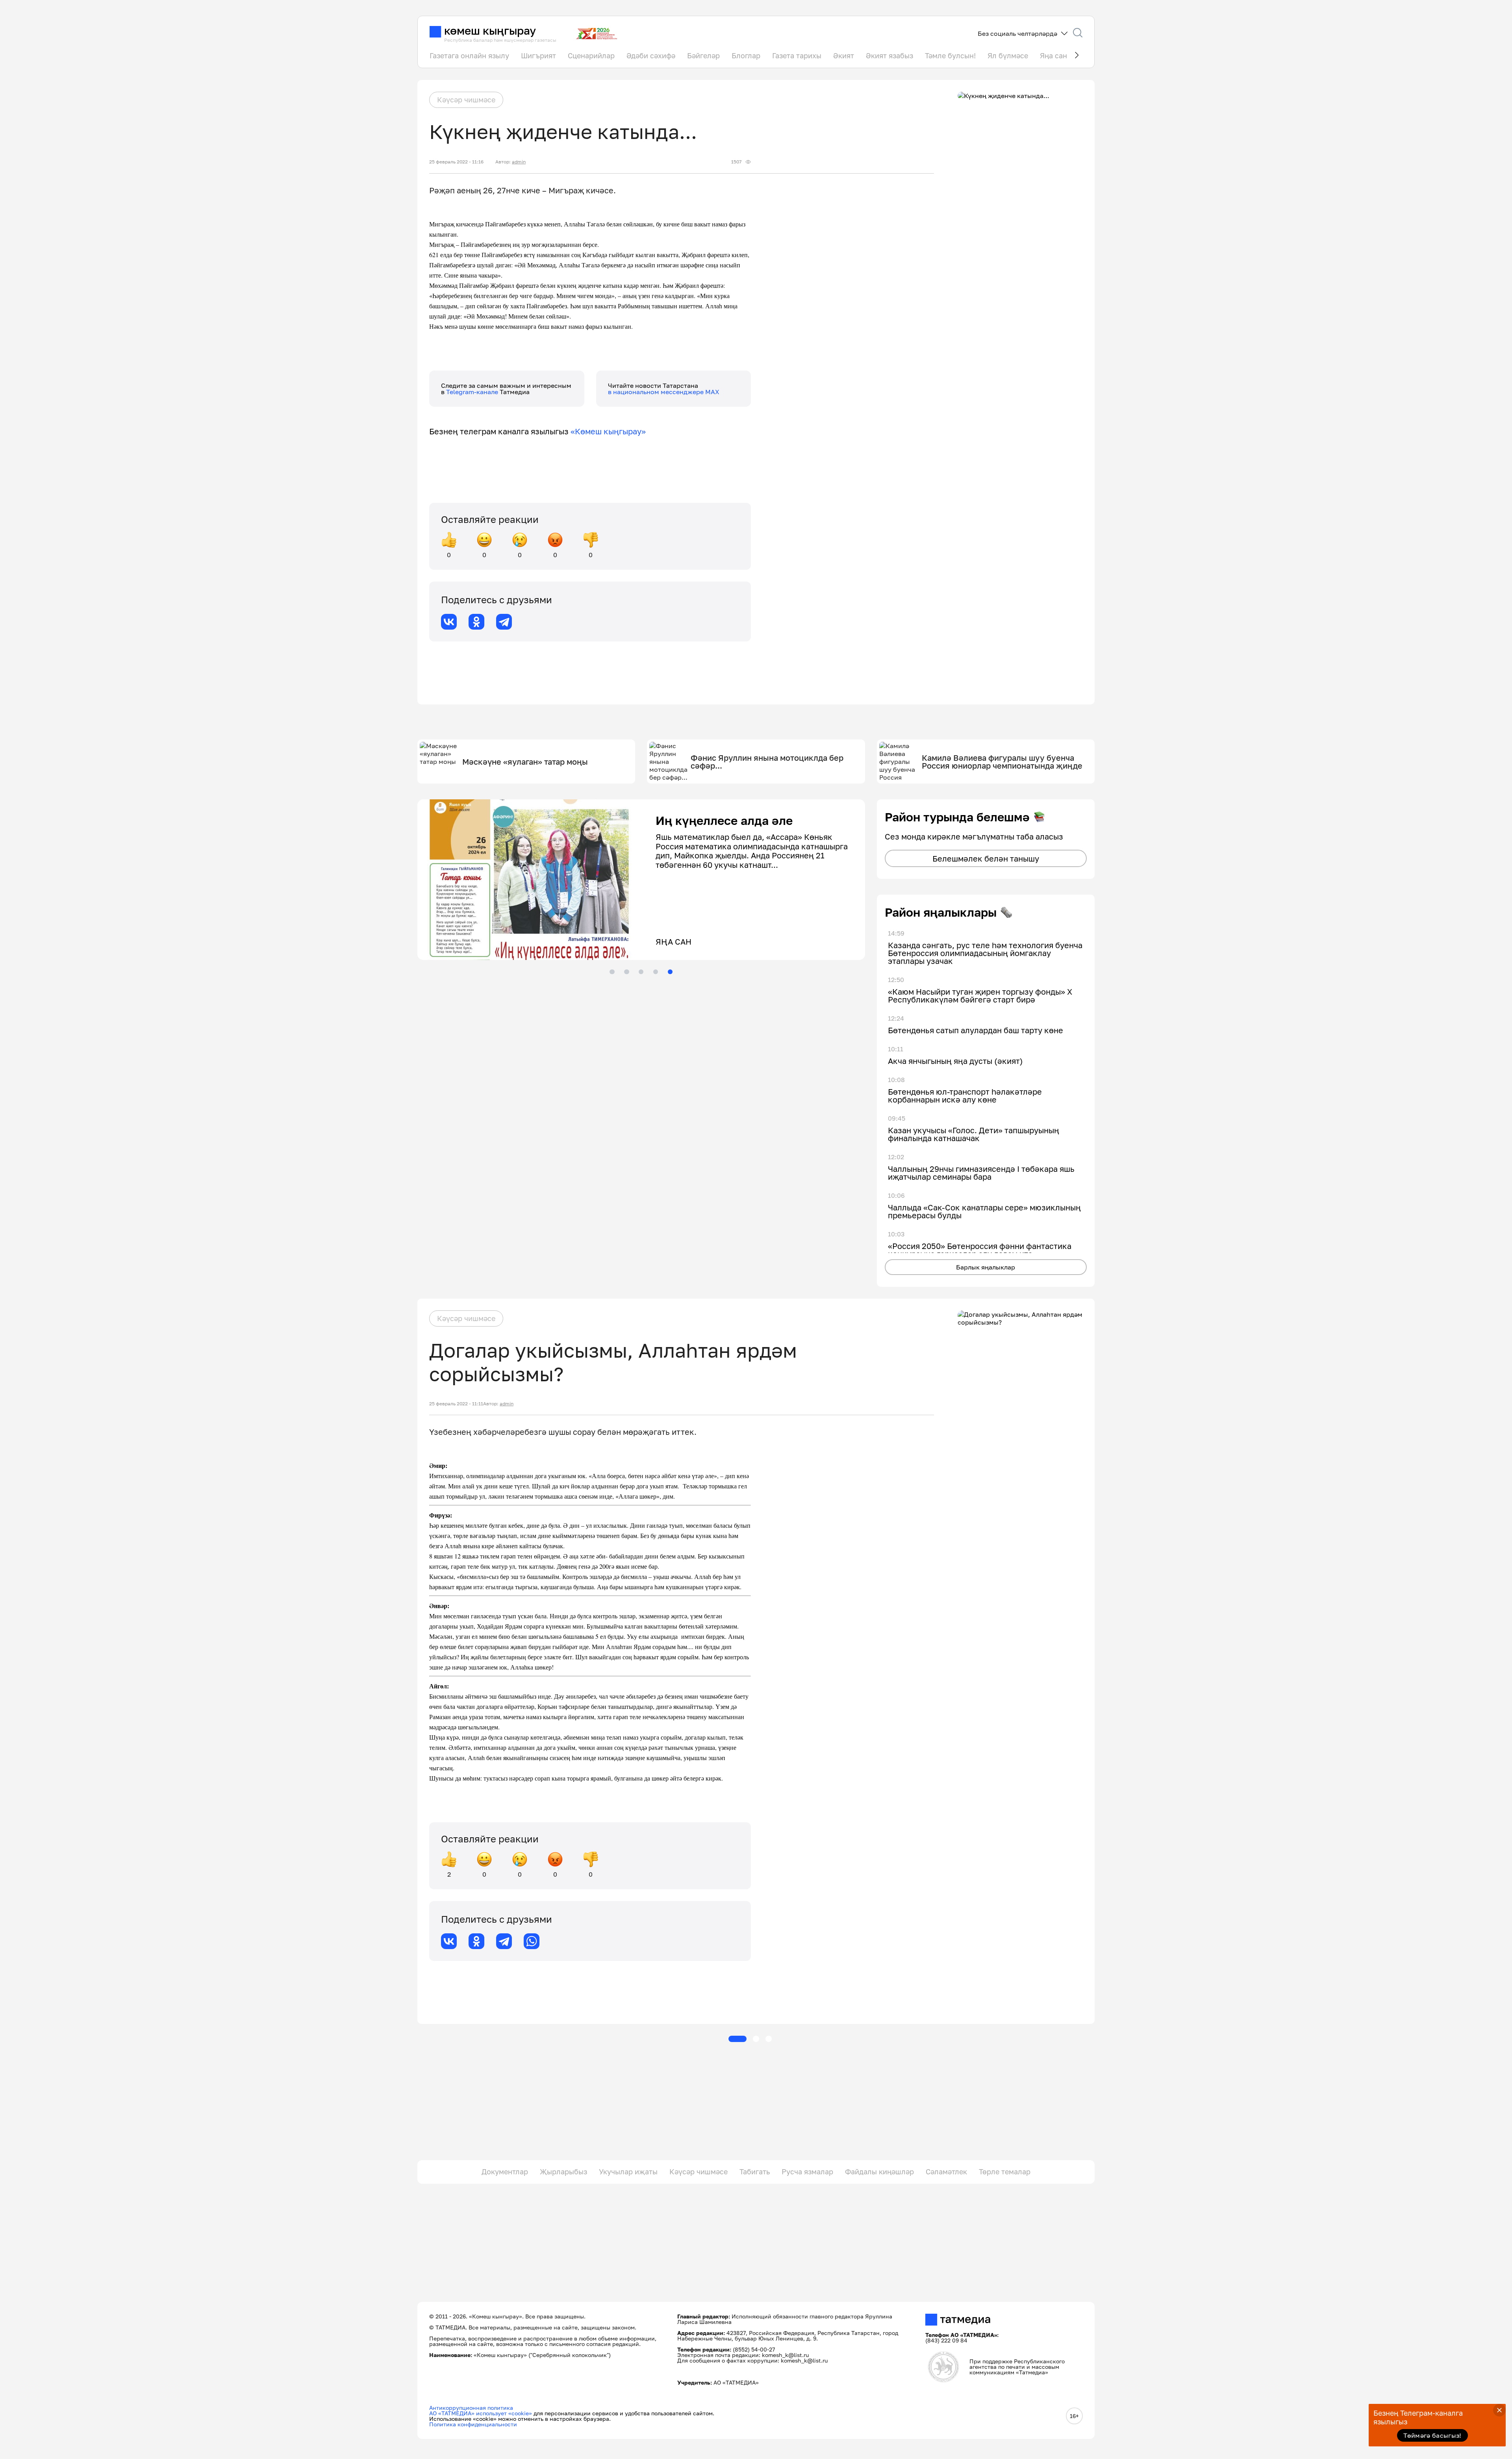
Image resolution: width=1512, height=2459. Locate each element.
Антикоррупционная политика (471, 2408)
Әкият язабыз (889, 56)
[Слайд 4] (656, 972)
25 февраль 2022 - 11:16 (456, 162)
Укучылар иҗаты (628, 2172)
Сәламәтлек (946, 2172)
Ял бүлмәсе (1008, 56)
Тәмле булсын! (950, 56)
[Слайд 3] (641, 972)
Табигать (755, 2172)
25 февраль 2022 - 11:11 (456, 1404)
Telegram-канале (473, 392)
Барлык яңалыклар (986, 1267)
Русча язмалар (807, 2172)
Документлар (505, 2172)
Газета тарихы (797, 56)
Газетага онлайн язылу (469, 56)
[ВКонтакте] (449, 622)
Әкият (844, 56)
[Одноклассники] (476, 622)
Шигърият (538, 56)
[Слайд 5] (670, 972)
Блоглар (746, 56)
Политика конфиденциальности (473, 2424)
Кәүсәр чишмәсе (466, 100)
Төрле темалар (1005, 2172)
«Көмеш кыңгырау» (608, 431)
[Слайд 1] (612, 972)
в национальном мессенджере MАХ (664, 392)
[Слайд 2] (626, 972)
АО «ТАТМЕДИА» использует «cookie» (481, 2413)
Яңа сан (1053, 56)
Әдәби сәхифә (651, 56)
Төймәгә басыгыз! (1432, 2435)
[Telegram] (504, 622)
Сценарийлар (591, 56)
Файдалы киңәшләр (879, 2172)
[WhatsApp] (532, 1941)
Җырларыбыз (563, 2172)
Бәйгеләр (703, 56)
